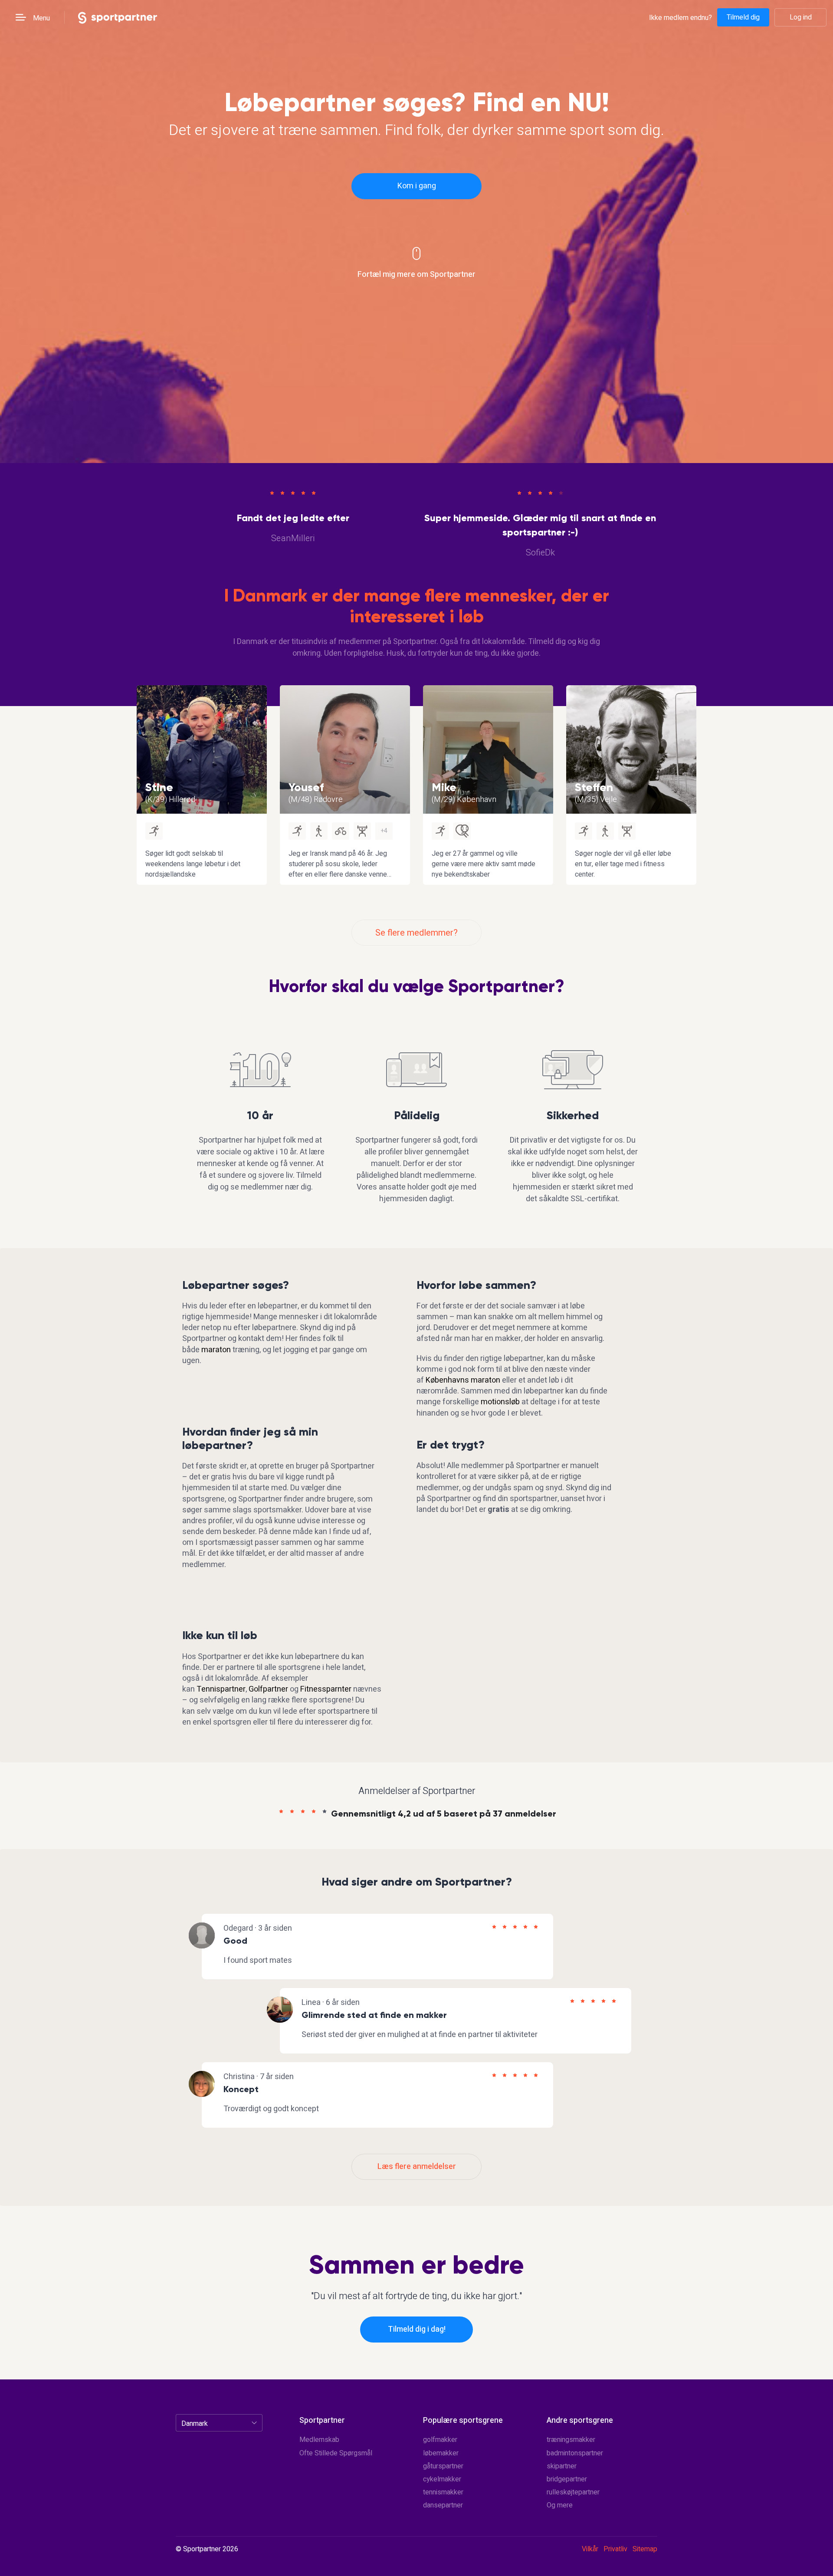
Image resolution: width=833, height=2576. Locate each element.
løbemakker (441, 2453)
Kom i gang (417, 186)
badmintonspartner (575, 2453)
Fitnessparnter (326, 1689)
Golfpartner (268, 1689)
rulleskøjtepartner (573, 2492)
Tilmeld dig (743, 17)
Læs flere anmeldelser (417, 2167)
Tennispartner (221, 1689)
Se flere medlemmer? (416, 933)
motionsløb (500, 1402)
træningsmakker (571, 2440)
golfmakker (440, 2440)
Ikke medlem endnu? (681, 18)
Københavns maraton (463, 1380)
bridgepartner (567, 2479)
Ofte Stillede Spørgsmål (336, 2453)
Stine (159, 787)
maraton (216, 1350)
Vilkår (590, 2549)
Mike (444, 787)
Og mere (560, 2505)
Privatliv (615, 2549)
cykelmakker (442, 2479)
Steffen (594, 787)
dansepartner (443, 2505)
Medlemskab (319, 2440)
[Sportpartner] (118, 17)
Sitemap (645, 2549)
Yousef (306, 787)
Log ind (801, 17)
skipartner (562, 2466)
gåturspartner (443, 2466)
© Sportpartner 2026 (207, 2550)
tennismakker (443, 2492)
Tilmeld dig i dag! (417, 2329)
